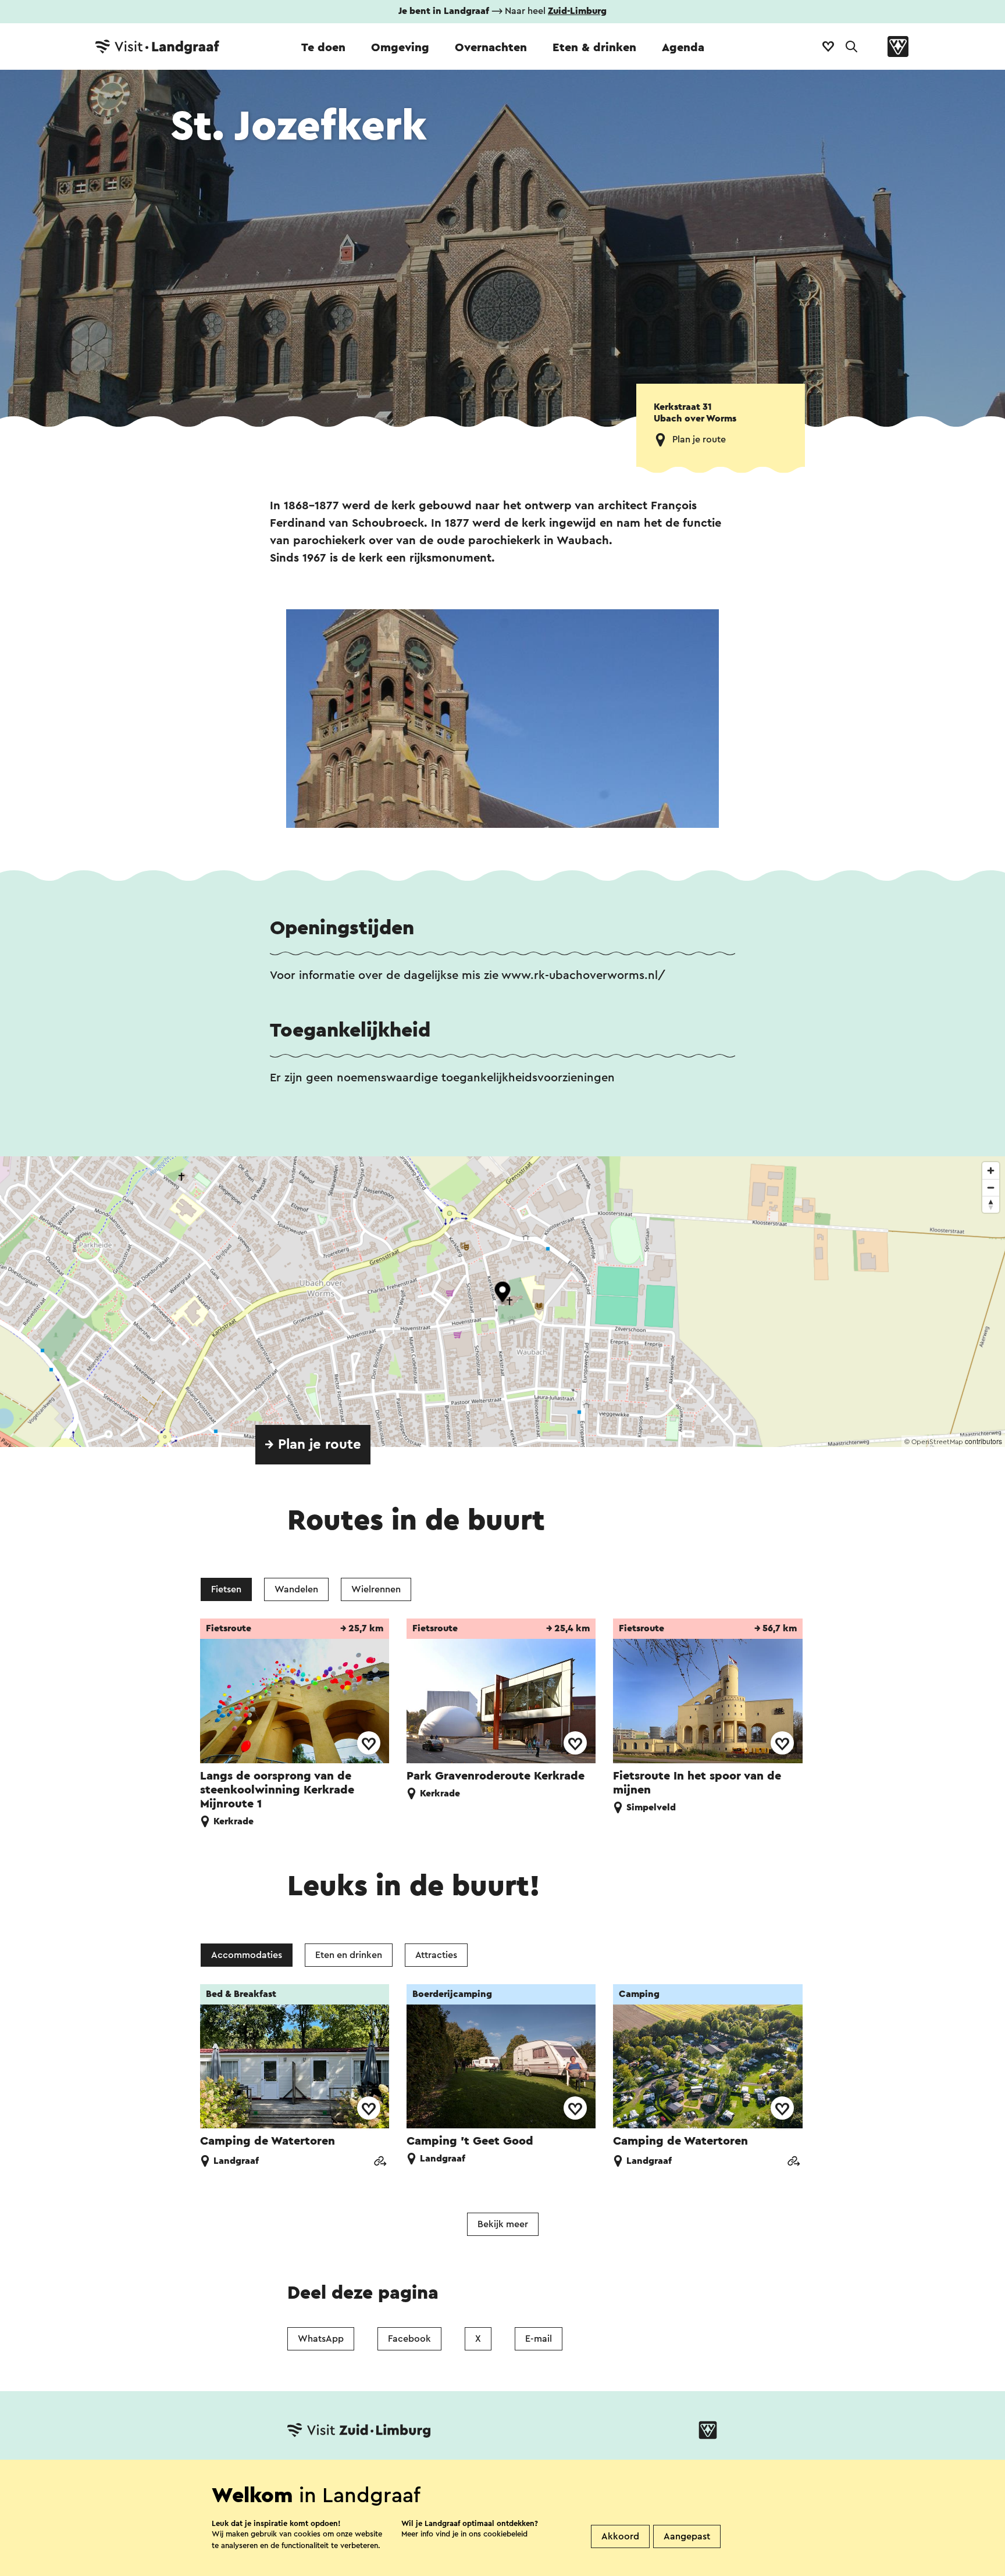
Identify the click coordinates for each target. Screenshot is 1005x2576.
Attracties (436, 1955)
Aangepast (687, 2536)
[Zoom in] (991, 1171)
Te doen (323, 48)
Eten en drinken (349, 1955)
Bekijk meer (503, 2224)
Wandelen (296, 1589)
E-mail (539, 2339)
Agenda (683, 48)
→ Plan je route (313, 1445)
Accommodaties (247, 1955)
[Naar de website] (380, 2162)
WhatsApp (321, 2339)
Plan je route (699, 440)
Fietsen (226, 1589)
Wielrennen (376, 1589)
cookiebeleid (505, 2534)
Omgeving (400, 48)
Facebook (409, 2339)
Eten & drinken (594, 48)
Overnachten (491, 48)
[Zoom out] (991, 1187)
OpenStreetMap (937, 1442)
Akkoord (620, 2536)
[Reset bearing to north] (991, 1204)
